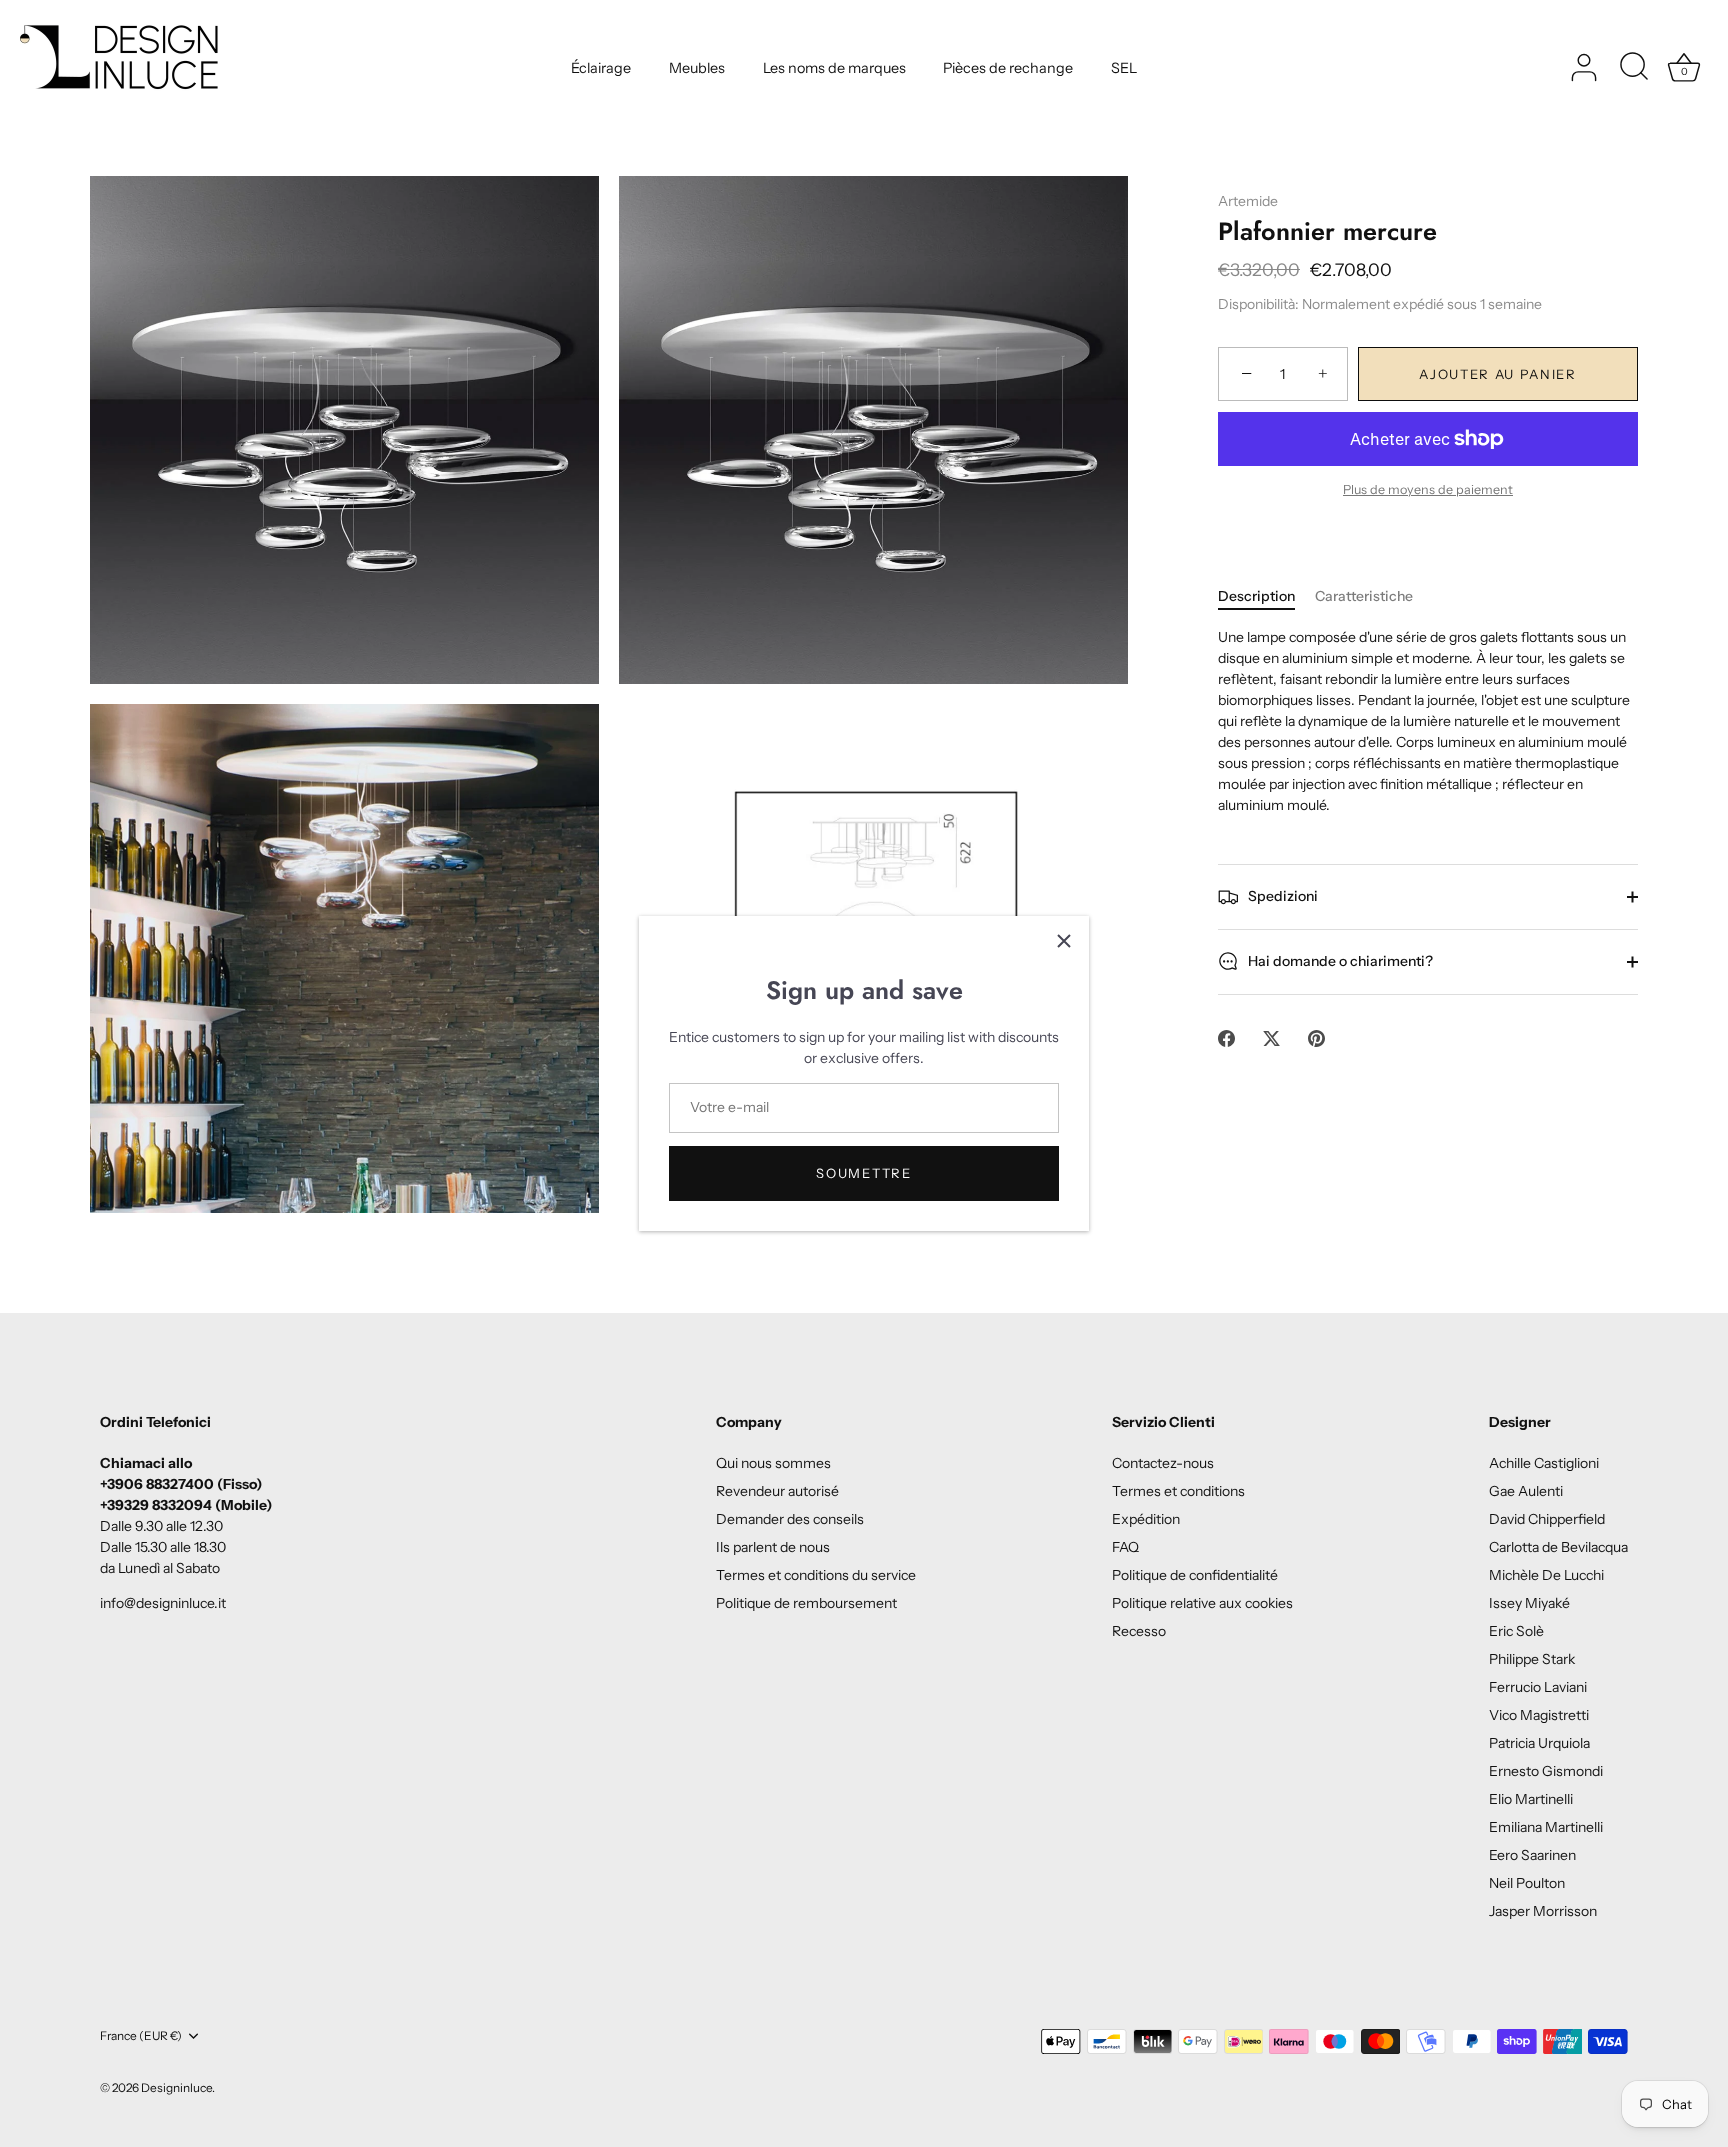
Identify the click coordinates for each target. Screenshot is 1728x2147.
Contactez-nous (1163, 1463)
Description (1256, 596)
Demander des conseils (790, 1519)
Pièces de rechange (1008, 68)
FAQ (1125, 1547)
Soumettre (863, 1173)
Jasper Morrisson (1543, 1911)
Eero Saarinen (1532, 1855)
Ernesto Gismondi (1546, 1771)
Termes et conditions (1178, 1491)
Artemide (1248, 201)
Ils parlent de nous (773, 1547)
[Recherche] (1634, 68)
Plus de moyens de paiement (1428, 489)
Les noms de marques (834, 68)
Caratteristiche (1364, 596)
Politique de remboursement (806, 1603)
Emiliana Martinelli (1546, 1827)
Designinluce (176, 2087)
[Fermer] (1064, 941)
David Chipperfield (1547, 1519)
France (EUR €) (141, 2036)
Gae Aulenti (1526, 1491)
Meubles (697, 68)
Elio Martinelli (1531, 1799)
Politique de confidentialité (1195, 1575)
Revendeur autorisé (777, 1491)
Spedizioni (1281, 896)
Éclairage (601, 68)
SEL (1124, 68)
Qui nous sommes (773, 1463)
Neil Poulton (1527, 1883)
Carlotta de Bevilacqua (1558, 1547)
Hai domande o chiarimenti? (1339, 961)
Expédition (1146, 1519)
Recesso (1139, 1631)
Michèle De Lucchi (1546, 1575)
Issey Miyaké (1529, 1603)
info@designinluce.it (163, 1603)
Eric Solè (1516, 1631)
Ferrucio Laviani (1538, 1687)
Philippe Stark (1532, 1659)
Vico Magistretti (1539, 1715)
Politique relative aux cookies (1202, 1603)
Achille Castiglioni (1544, 1463)
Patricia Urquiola (1539, 1743)
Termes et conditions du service (816, 1575)
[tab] (1266, 596)
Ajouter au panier (1498, 375)
